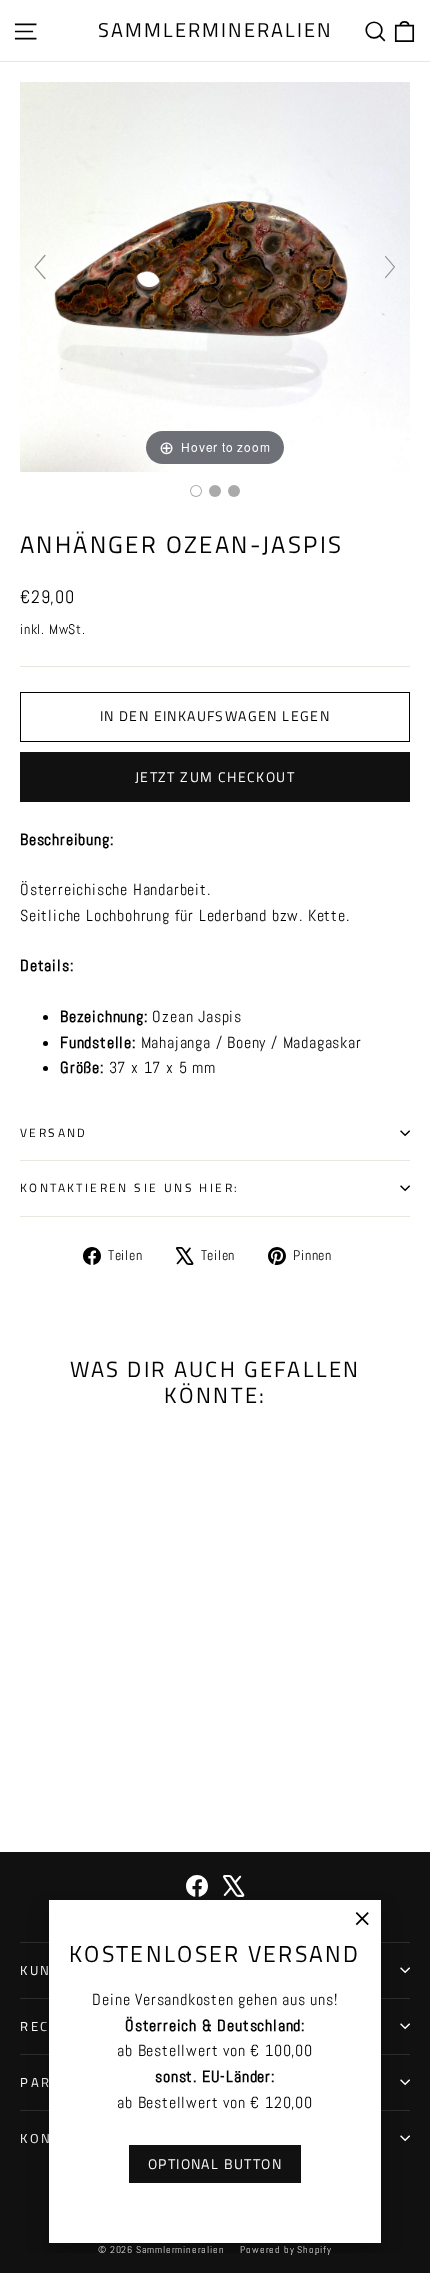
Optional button (215, 2163)
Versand (54, 1132)
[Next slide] (390, 267)
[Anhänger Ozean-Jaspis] (196, 491)
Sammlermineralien (215, 29)
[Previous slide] (40, 267)
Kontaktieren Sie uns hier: (129, 1187)
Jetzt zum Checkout (215, 776)
